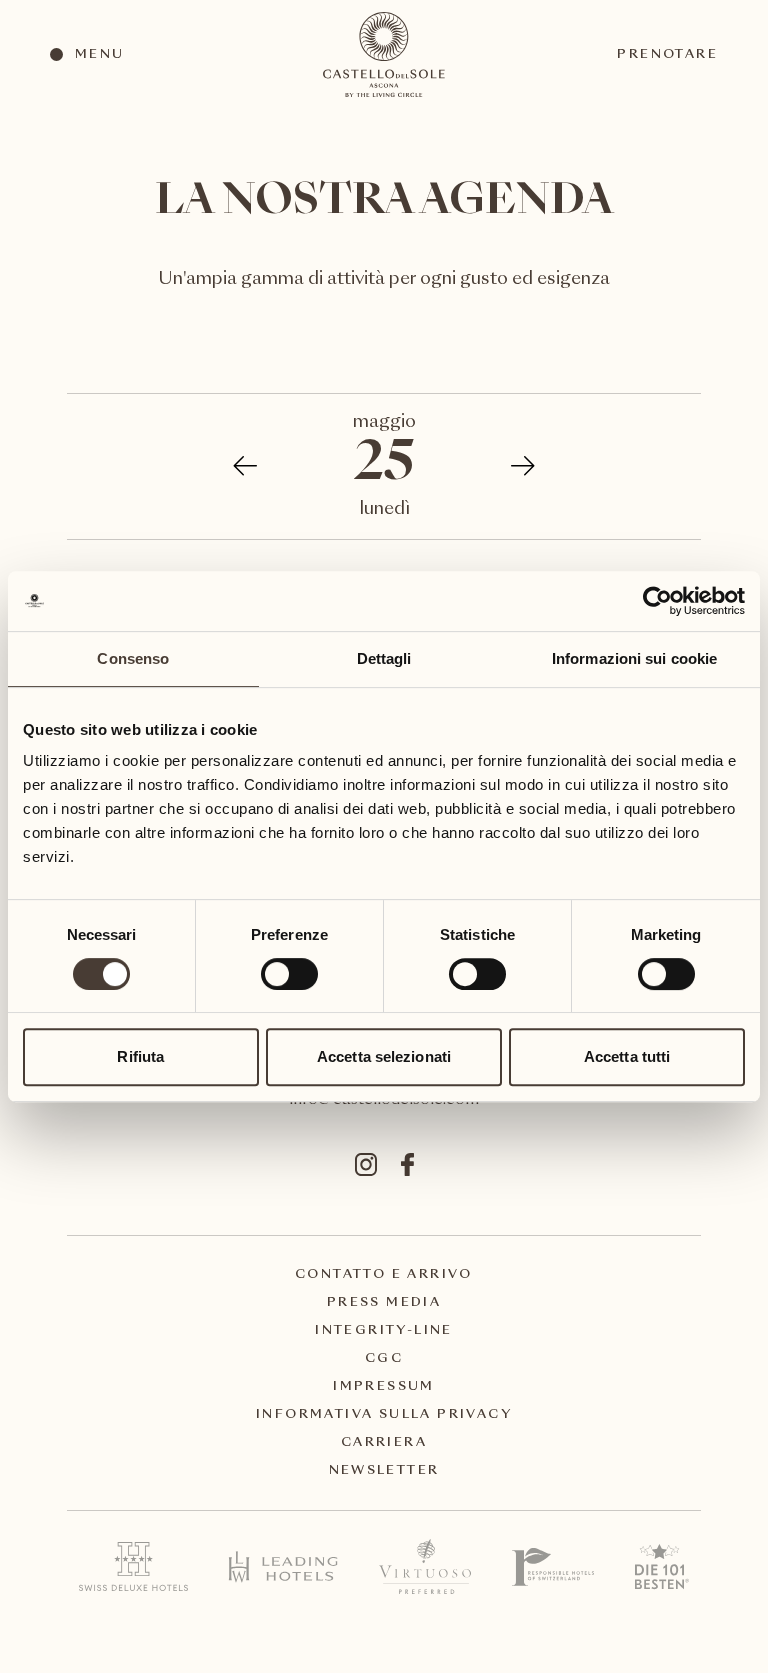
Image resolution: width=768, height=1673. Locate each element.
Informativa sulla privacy (384, 1415)
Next (513, 466)
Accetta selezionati (384, 1056)
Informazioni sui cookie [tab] (634, 658)
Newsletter (384, 1471)
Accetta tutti (627, 1056)
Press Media (384, 1303)
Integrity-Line (384, 1331)
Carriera (384, 1443)
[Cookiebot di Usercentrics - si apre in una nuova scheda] (657, 601)
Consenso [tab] (133, 658)
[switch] (288, 973)
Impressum (384, 1387)
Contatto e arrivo (384, 1275)
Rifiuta (140, 1056)
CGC (384, 1359)
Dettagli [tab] (384, 658)
